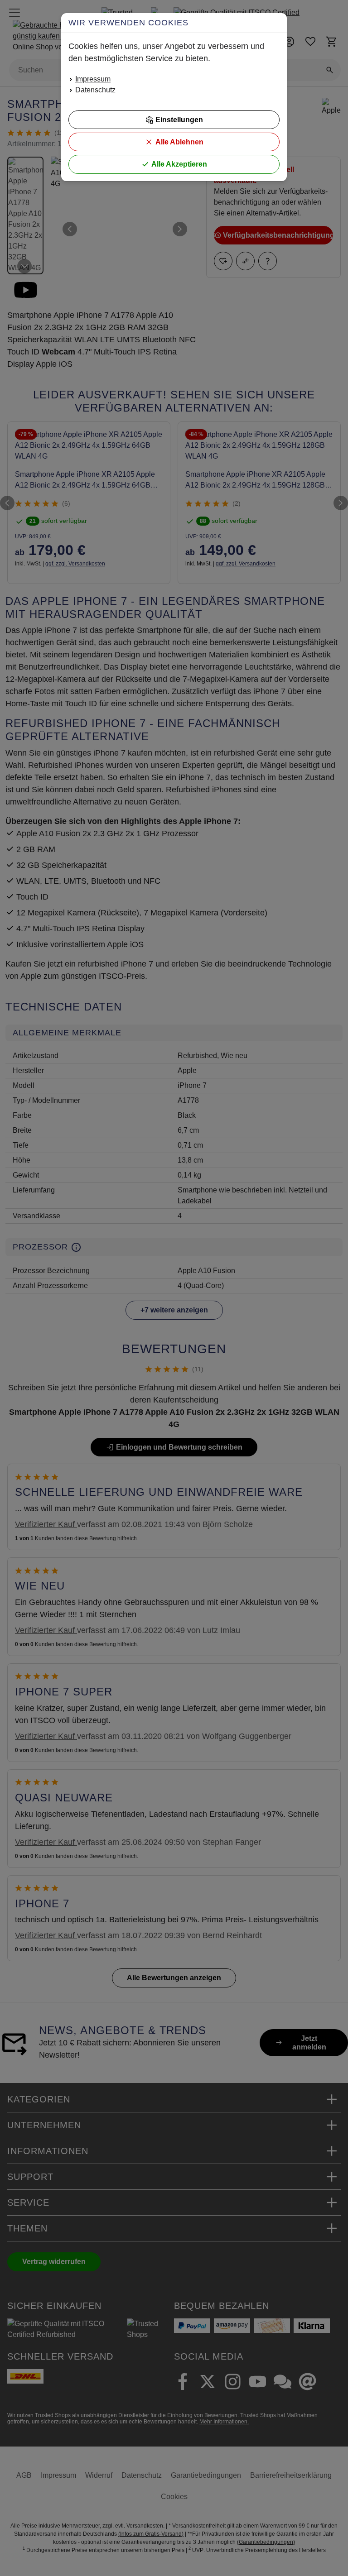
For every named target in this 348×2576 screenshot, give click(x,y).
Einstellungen (179, 120)
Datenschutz (95, 90)
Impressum (93, 79)
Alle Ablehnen (179, 142)
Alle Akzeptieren (179, 164)
